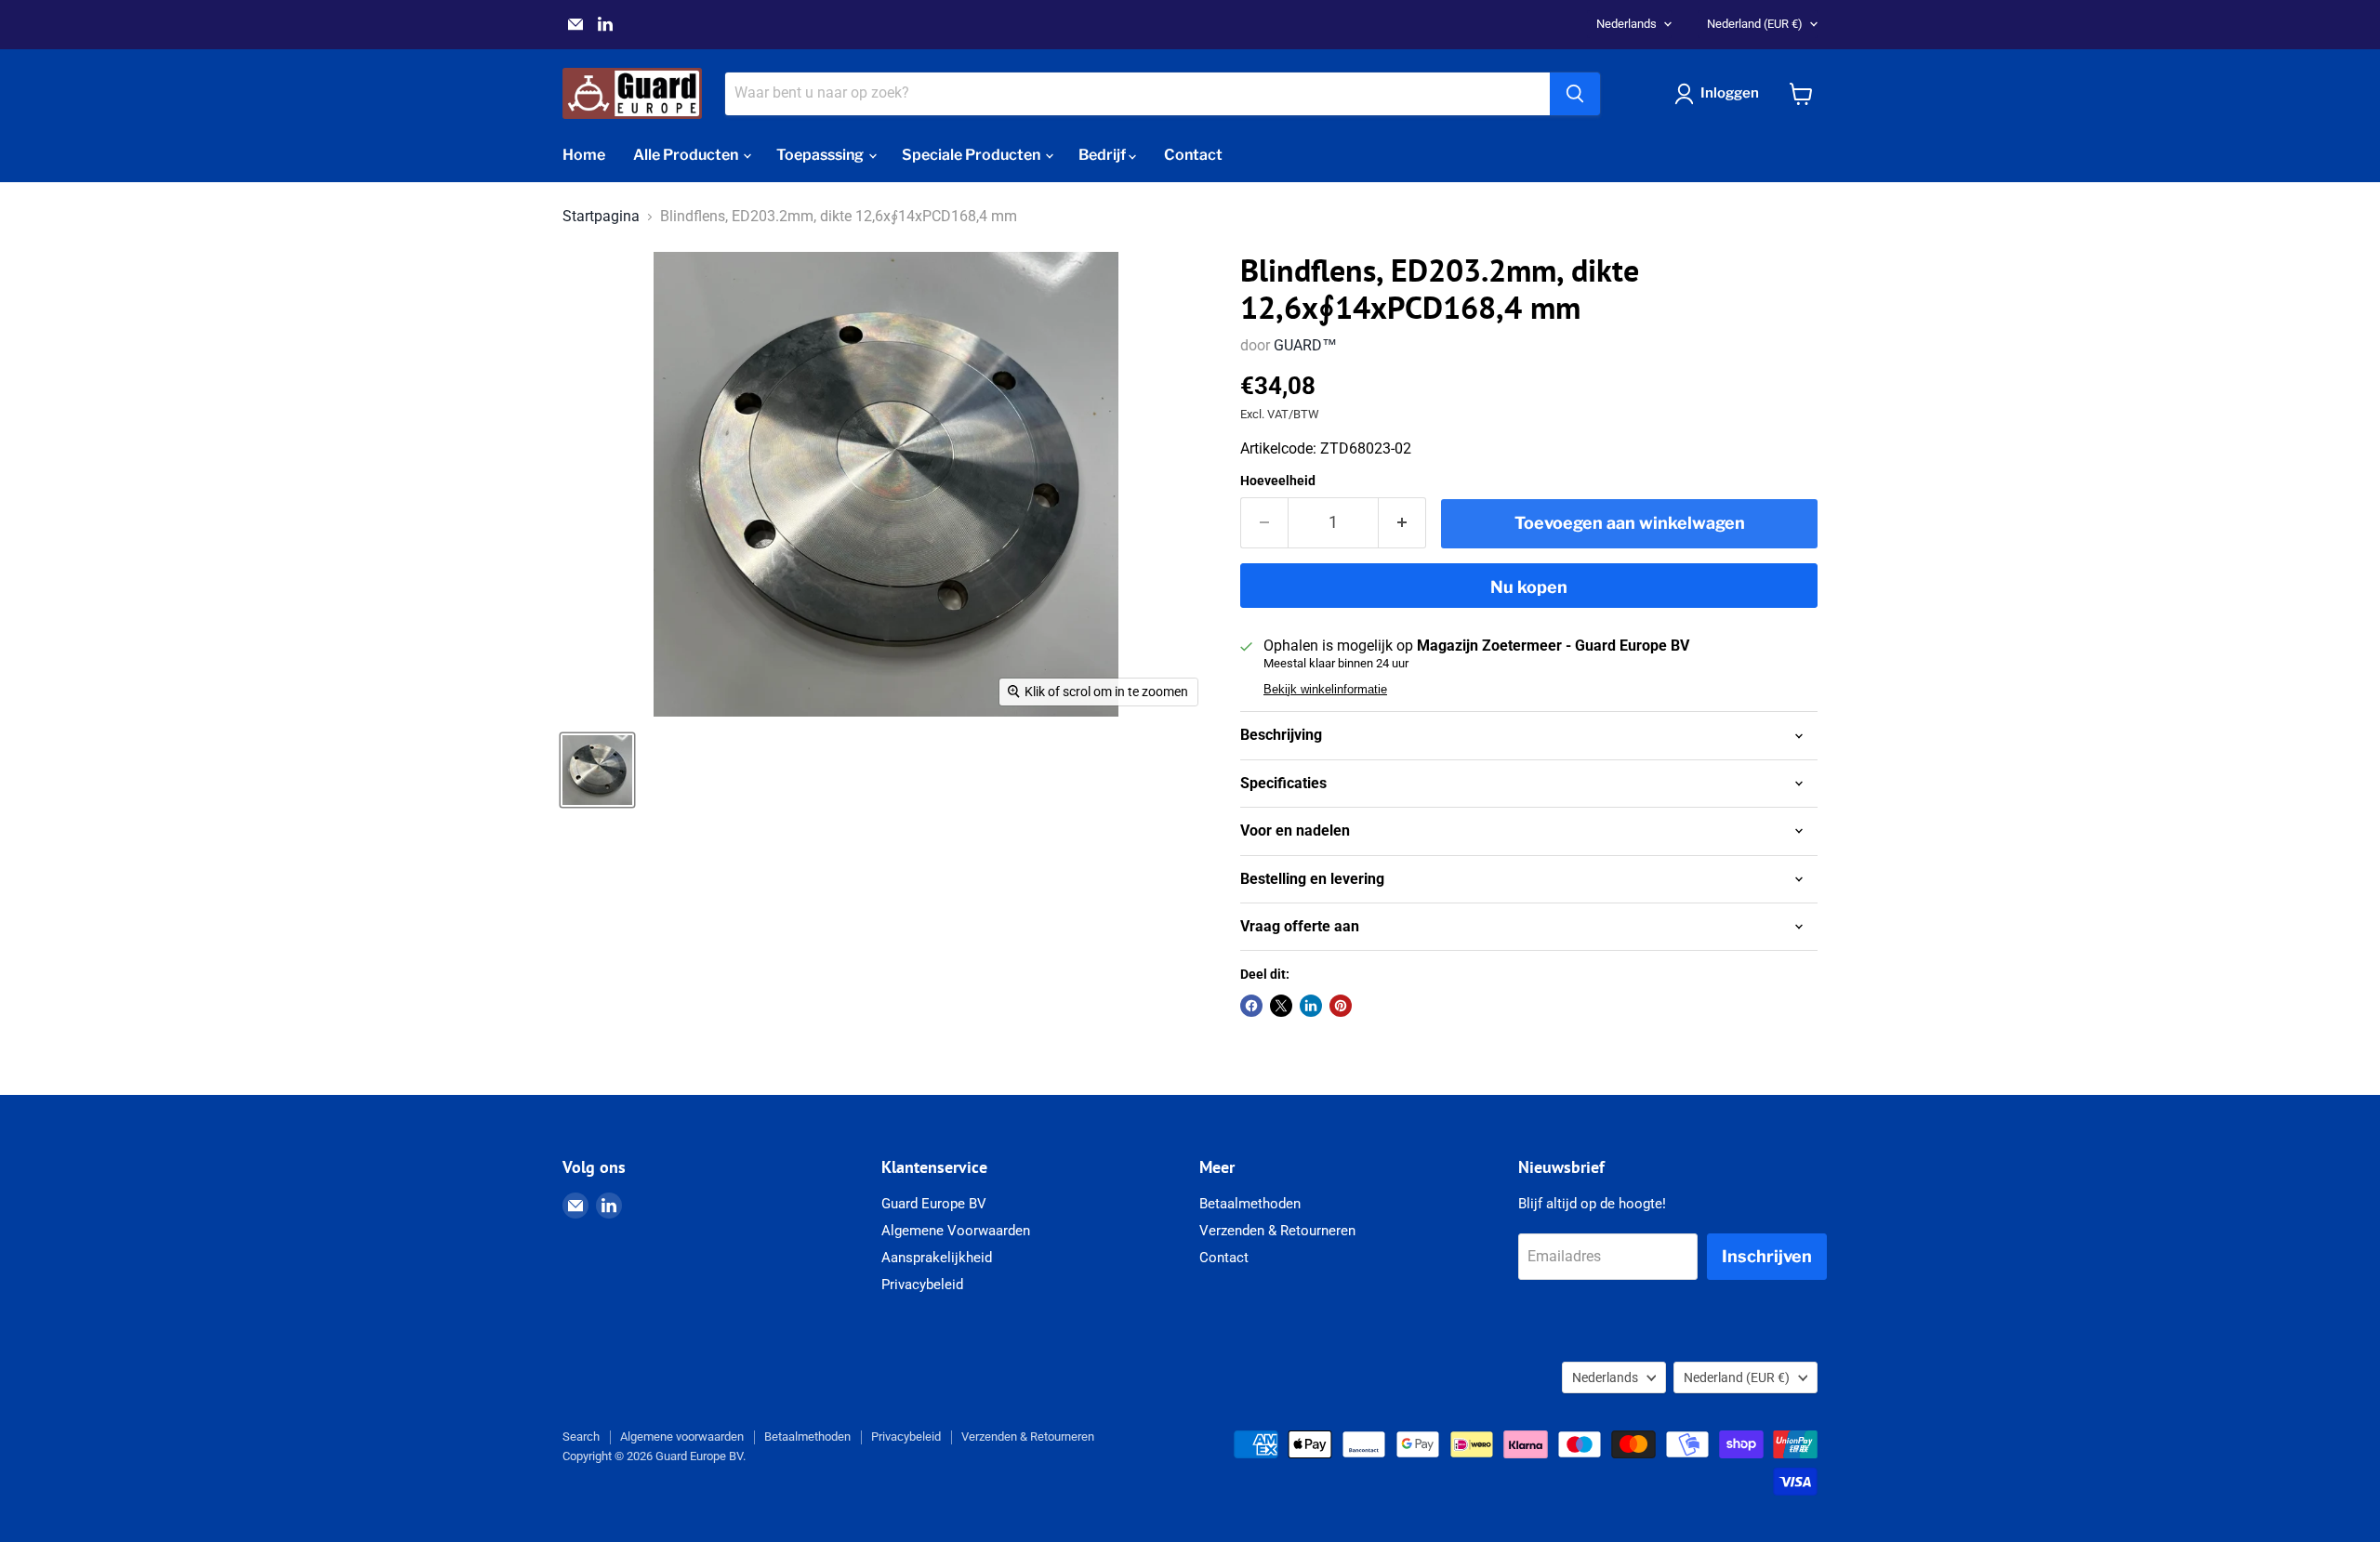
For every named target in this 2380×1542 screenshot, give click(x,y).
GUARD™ (1305, 345)
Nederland (1755, 24)
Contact (1193, 155)
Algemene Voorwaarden (956, 1231)
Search (581, 1437)
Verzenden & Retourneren (1277, 1231)
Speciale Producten (972, 155)
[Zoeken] (1575, 94)
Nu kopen (1529, 587)
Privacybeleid (922, 1285)
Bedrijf (1104, 155)
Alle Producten (687, 155)
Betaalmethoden (1250, 1204)
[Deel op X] (1281, 1006)
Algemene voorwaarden (682, 1437)
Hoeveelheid (1278, 481)
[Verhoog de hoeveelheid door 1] (1402, 523)
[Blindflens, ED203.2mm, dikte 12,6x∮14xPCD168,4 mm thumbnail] (597, 770)
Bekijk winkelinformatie (1325, 690)
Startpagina (601, 217)
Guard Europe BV (934, 1204)
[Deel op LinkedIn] (1311, 1006)
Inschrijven (1767, 1256)
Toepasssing (821, 155)
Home (584, 155)
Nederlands (1626, 24)
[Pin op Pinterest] (1341, 1006)
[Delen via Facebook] (1251, 1006)
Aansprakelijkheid (937, 1258)
